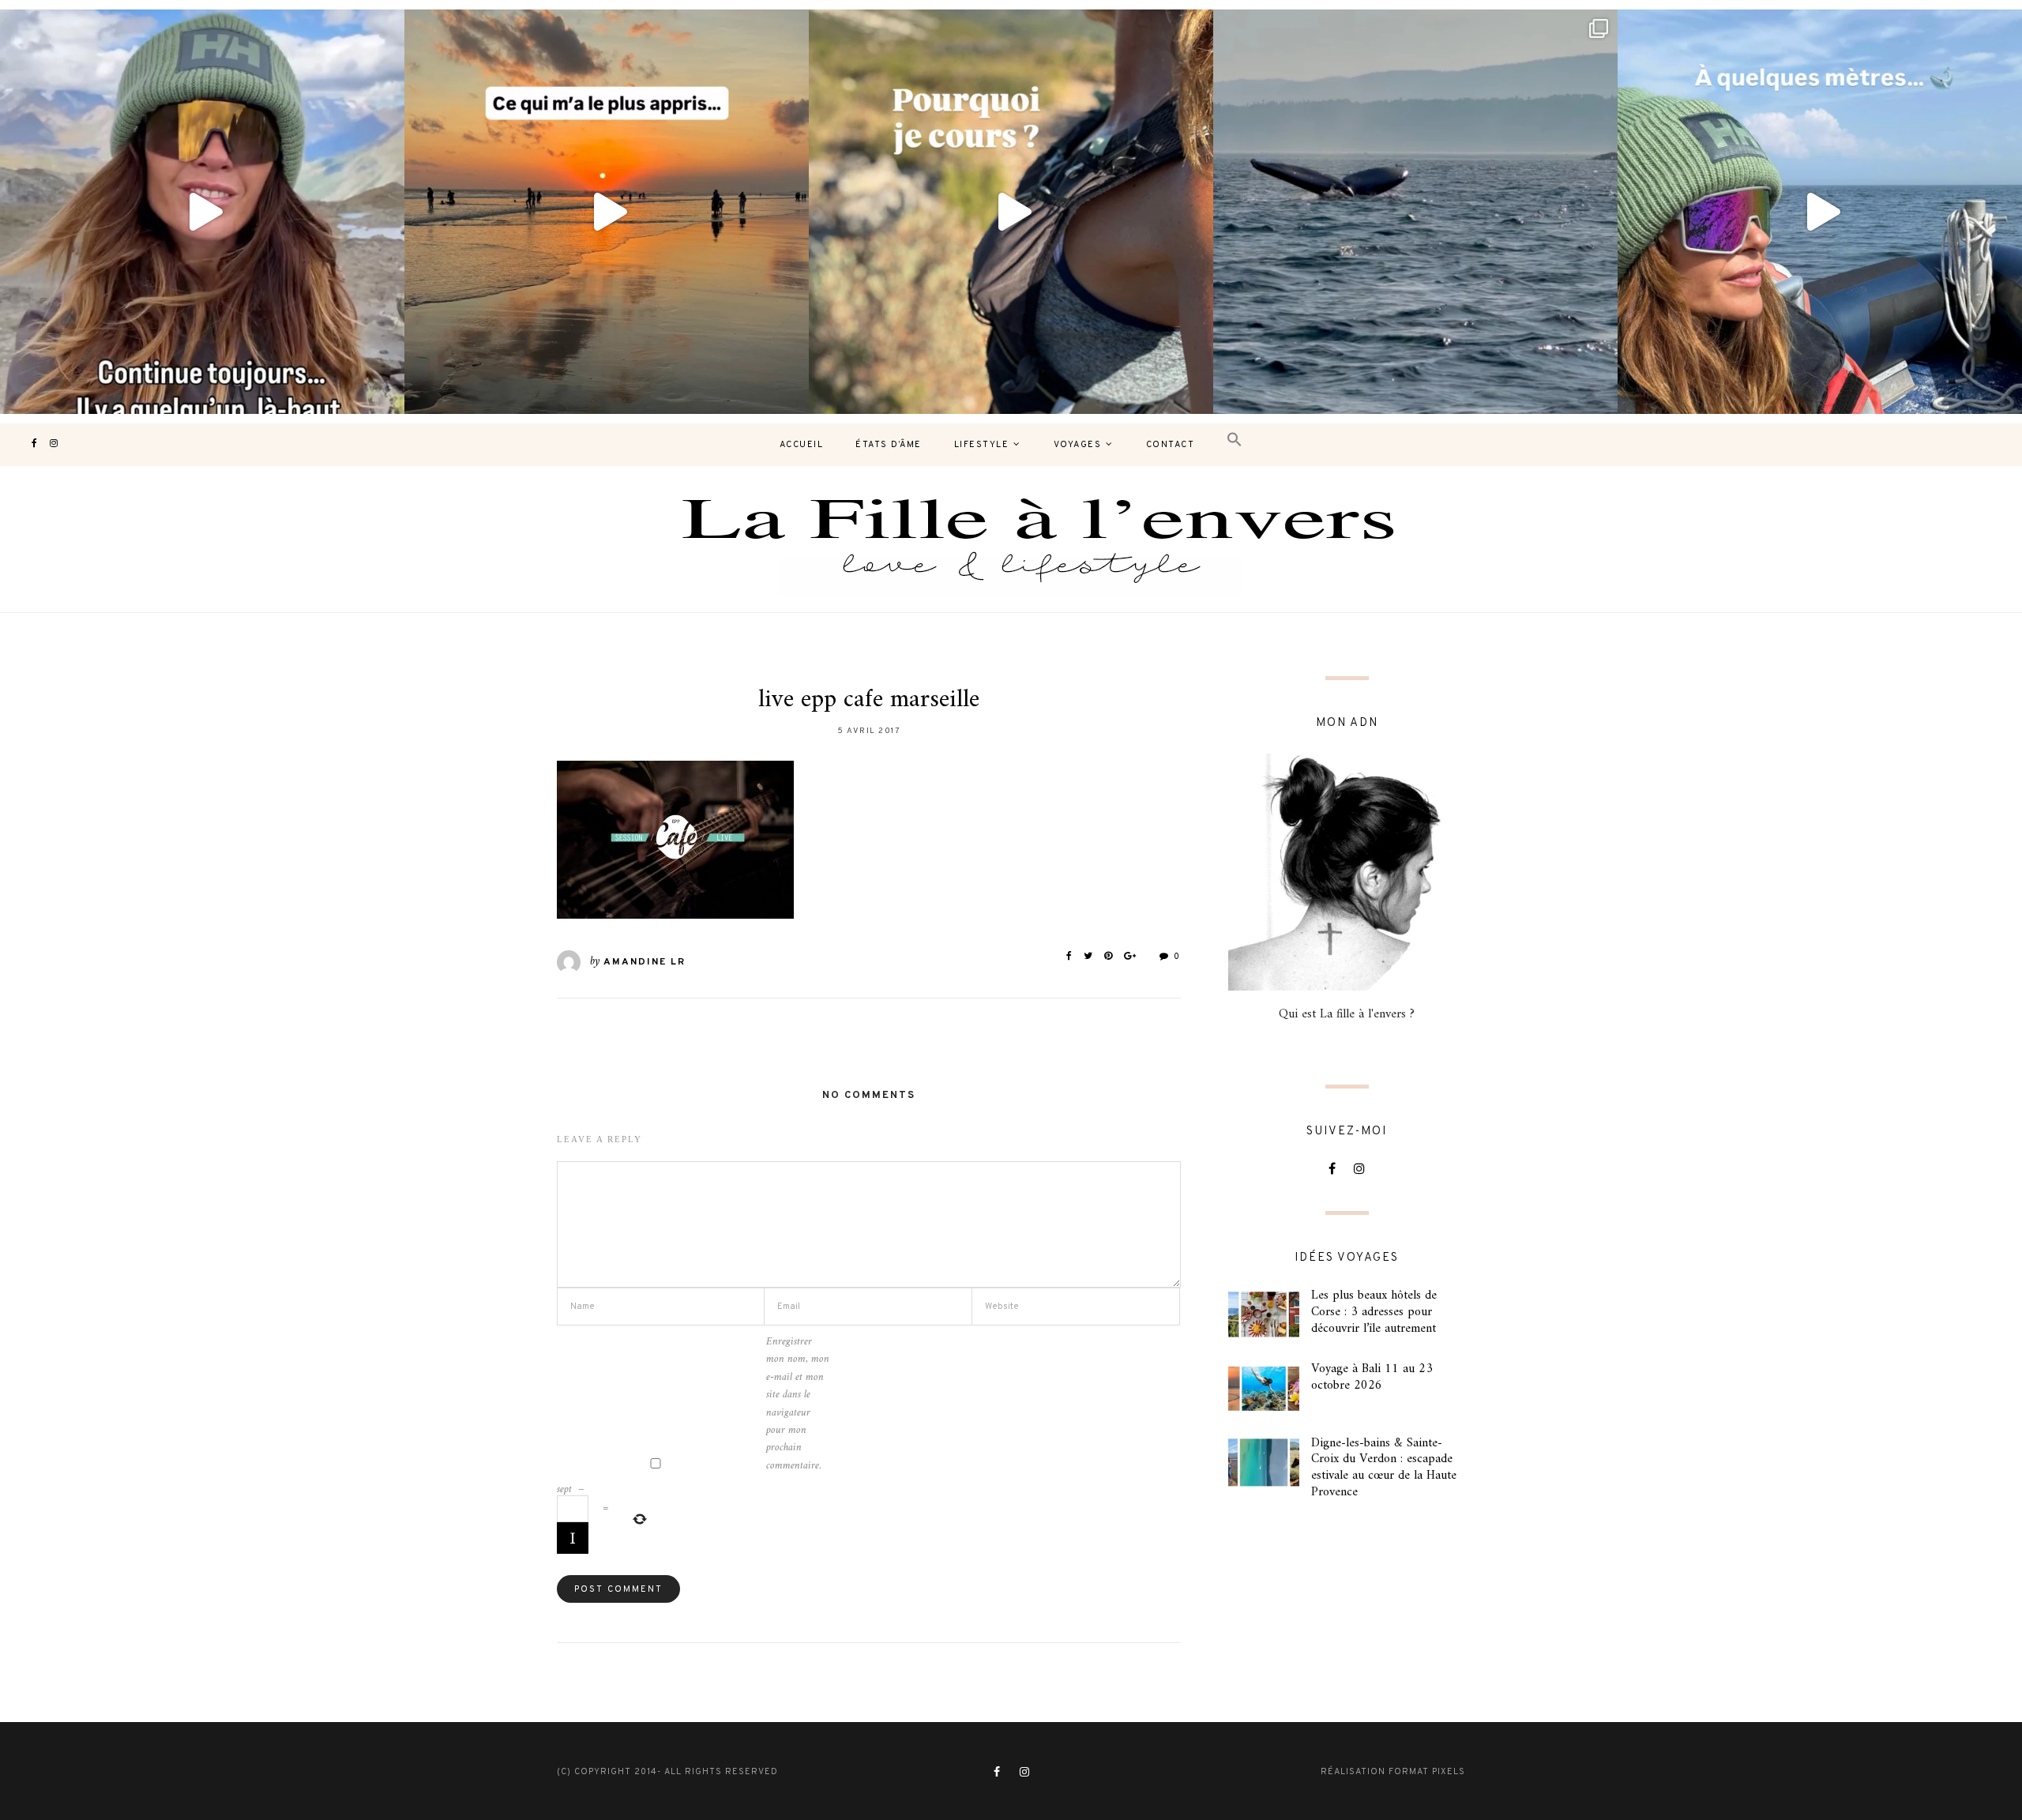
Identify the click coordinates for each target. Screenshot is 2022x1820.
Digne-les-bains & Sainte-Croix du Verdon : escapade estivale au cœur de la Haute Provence (1384, 1468)
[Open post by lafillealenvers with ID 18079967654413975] (1011, 212)
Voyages (1078, 445)
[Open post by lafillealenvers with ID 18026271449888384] (607, 212)
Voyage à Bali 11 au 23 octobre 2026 (1372, 1377)
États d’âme (889, 445)
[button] (1235, 440)
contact (1171, 445)
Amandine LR (645, 962)
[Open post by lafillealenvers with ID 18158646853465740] (1415, 212)
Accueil (802, 445)
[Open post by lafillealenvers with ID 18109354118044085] (202, 212)
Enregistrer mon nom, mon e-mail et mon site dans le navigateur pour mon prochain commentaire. (798, 1404)
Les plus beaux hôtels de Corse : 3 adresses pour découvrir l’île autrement (1374, 1312)
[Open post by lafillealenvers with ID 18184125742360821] (1820, 212)
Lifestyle (982, 445)
